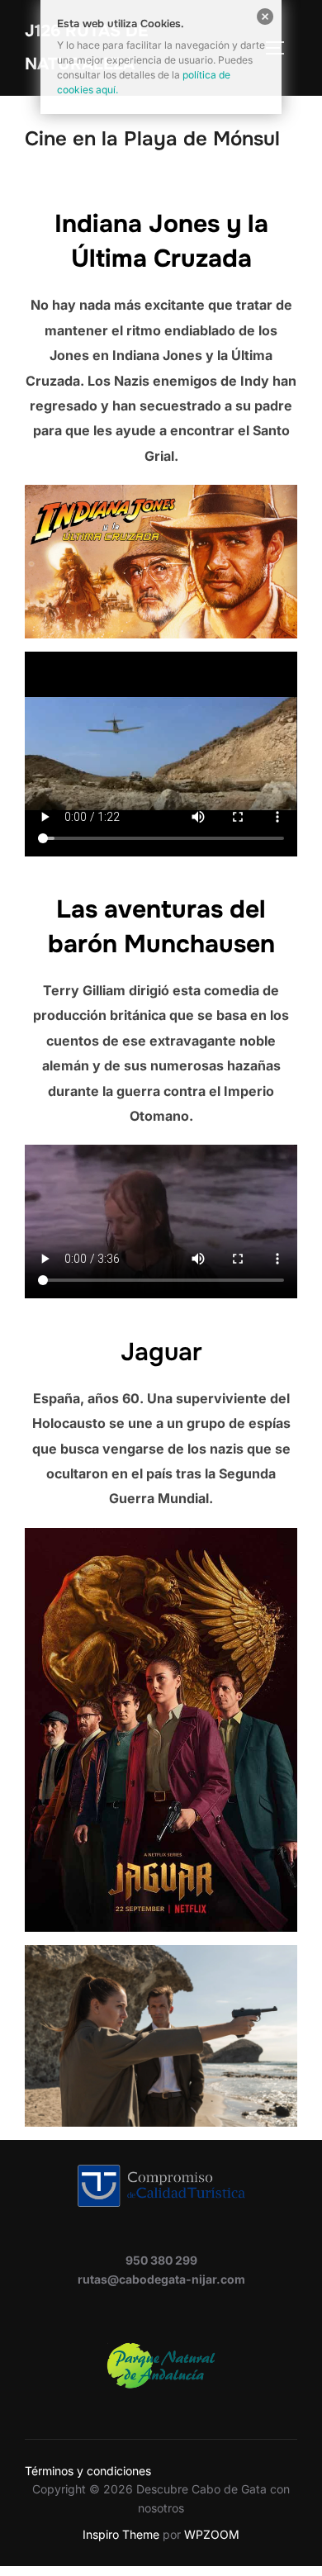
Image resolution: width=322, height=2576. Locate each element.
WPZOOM (212, 2534)
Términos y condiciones (88, 2471)
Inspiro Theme (121, 2534)
